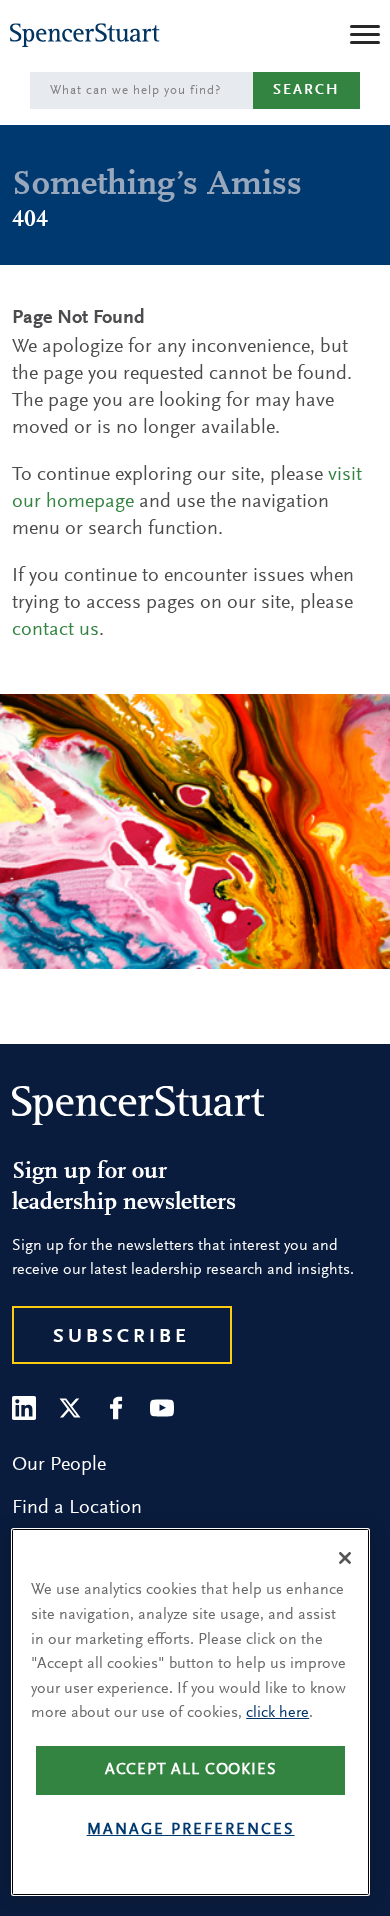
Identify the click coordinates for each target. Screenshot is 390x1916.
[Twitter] (70, 1408)
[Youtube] (162, 1408)
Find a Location (77, 1508)
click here (277, 1713)
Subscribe (121, 1337)
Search (306, 90)
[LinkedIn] (24, 1408)
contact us (55, 630)
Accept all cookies (191, 1770)
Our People (59, 1465)
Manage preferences (191, 1830)
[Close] (345, 1558)
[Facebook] (116, 1408)
